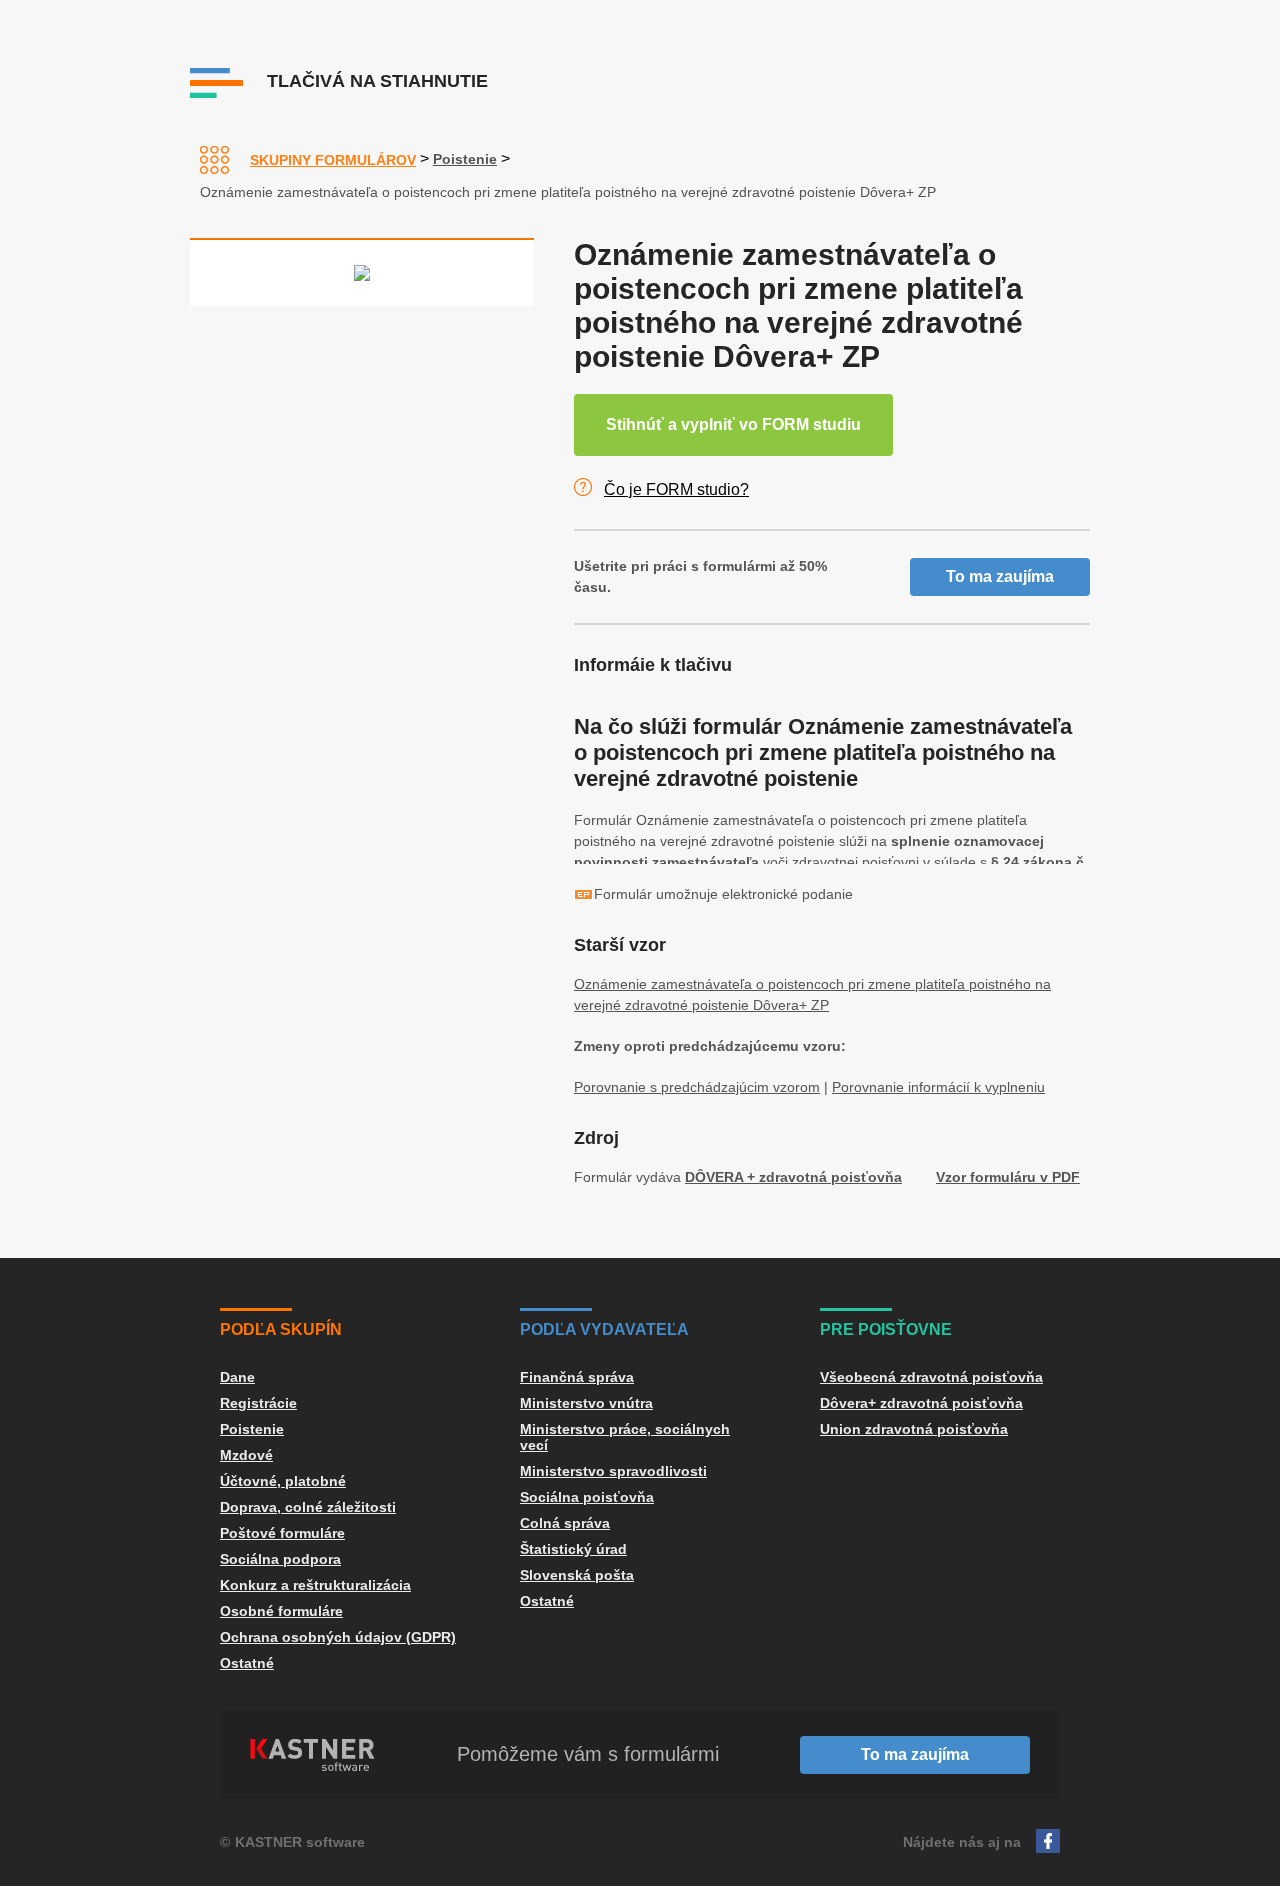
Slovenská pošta (577, 1575)
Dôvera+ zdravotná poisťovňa (921, 1403)
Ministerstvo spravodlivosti (613, 1471)
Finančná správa (577, 1377)
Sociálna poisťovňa (587, 1497)
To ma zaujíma (1000, 576)
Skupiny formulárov (333, 160)
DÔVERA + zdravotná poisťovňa (793, 1177)
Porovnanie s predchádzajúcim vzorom (697, 1087)
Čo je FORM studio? (676, 489)
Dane (237, 1377)
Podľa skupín (281, 1329)
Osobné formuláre (281, 1611)
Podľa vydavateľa (604, 1329)
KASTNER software (300, 1842)
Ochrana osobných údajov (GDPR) (338, 1637)
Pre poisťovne (886, 1329)
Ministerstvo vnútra (586, 1403)
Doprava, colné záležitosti (308, 1507)
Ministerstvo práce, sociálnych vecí (625, 1437)
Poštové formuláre (282, 1533)
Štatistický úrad (573, 1549)
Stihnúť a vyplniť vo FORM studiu (733, 424)
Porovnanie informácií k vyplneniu (938, 1087)
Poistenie (465, 159)
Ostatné (247, 1663)
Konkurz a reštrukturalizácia (315, 1585)
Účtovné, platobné (283, 1481)
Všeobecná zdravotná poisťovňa (931, 1377)
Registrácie (258, 1403)
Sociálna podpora (280, 1559)
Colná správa (565, 1523)
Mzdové (246, 1455)
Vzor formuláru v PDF (1008, 1177)
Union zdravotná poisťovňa (914, 1429)
